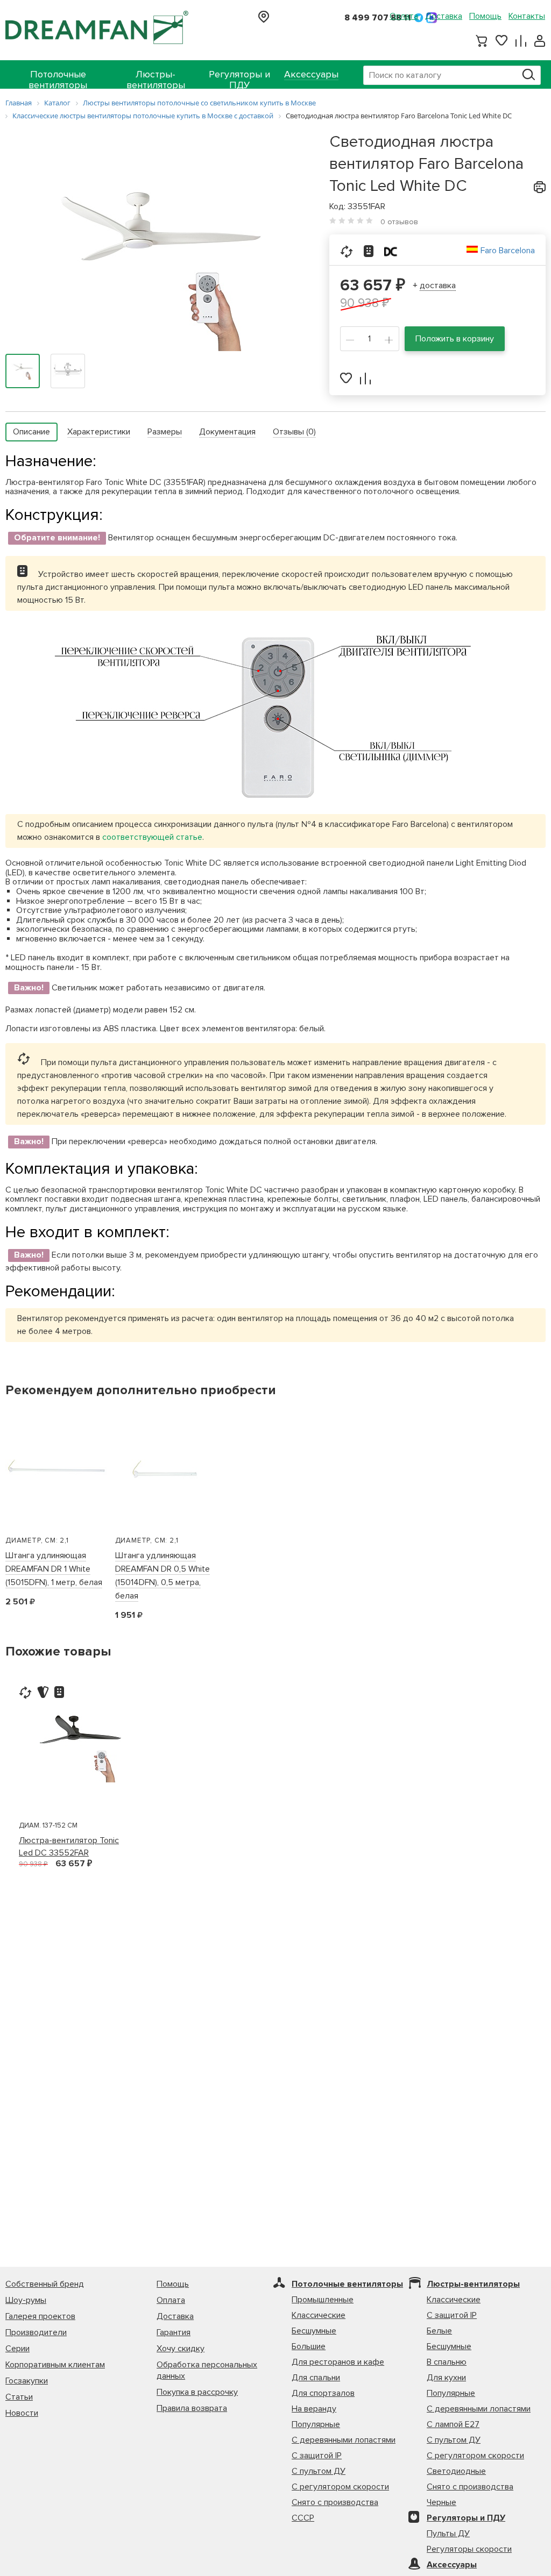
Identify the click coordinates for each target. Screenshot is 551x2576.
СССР (303, 2518)
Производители (36, 2332)
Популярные (316, 2424)
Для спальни (316, 2378)
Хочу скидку (181, 2349)
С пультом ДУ (319, 2471)
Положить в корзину (455, 339)
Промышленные (323, 2300)
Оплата (404, 16)
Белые (439, 2331)
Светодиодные (456, 2471)
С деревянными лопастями (344, 2440)
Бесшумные (314, 2331)
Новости (22, 2413)
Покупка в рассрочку (197, 2392)
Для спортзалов (323, 2393)
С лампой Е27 (453, 2424)
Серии (17, 2349)
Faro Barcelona (508, 251)
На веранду (314, 2409)
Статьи (19, 2397)
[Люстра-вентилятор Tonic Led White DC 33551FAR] (157, 254)
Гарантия (174, 2332)
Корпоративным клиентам (55, 2365)
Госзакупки (27, 2381)
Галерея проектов (40, 2316)
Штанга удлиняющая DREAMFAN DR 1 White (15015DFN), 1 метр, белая (54, 1569)
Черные (441, 2502)
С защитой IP (317, 2456)
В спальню (447, 2362)
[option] (81, 1743)
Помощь (485, 16)
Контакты (527, 16)
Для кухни (446, 2378)
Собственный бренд (45, 2284)
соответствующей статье (152, 837)
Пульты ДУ (448, 2534)
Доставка (444, 16)
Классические (319, 2315)
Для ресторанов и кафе (338, 2362)
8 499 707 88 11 (378, 18)
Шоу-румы (26, 2300)
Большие (309, 2346)
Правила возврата (192, 2408)
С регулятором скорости (340, 2487)
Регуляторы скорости (469, 2549)
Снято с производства (335, 2502)
